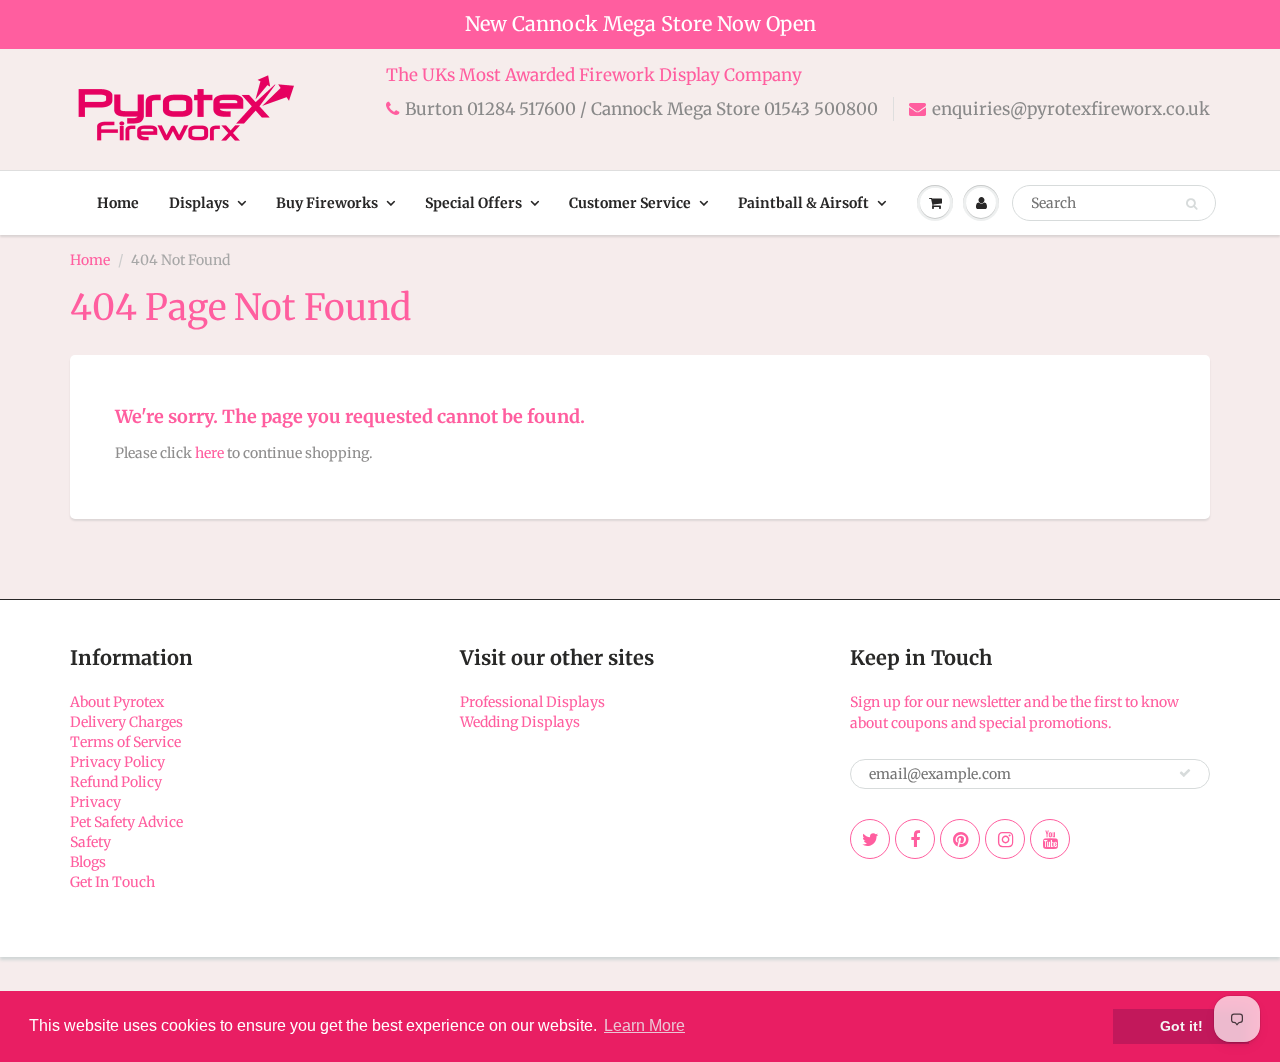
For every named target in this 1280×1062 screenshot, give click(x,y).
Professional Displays (532, 702)
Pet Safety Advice (126, 822)
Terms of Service (125, 742)
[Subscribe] (1185, 773)
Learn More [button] (644, 1025)
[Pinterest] (960, 839)
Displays (199, 203)
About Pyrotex (117, 702)
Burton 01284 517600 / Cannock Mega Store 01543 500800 (641, 109)
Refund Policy (116, 782)
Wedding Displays (520, 722)
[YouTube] (1050, 839)
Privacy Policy (117, 762)
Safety (90, 842)
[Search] (1191, 204)
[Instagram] (1005, 839)
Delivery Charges (126, 722)
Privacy (95, 802)
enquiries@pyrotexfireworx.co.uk (1071, 109)
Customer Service (630, 203)
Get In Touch (112, 882)
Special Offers (473, 203)
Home (118, 203)
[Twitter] (870, 839)
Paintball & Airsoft (803, 203)
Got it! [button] (1181, 1026)
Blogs (88, 862)
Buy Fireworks (327, 203)
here (209, 453)
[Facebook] (915, 839)
